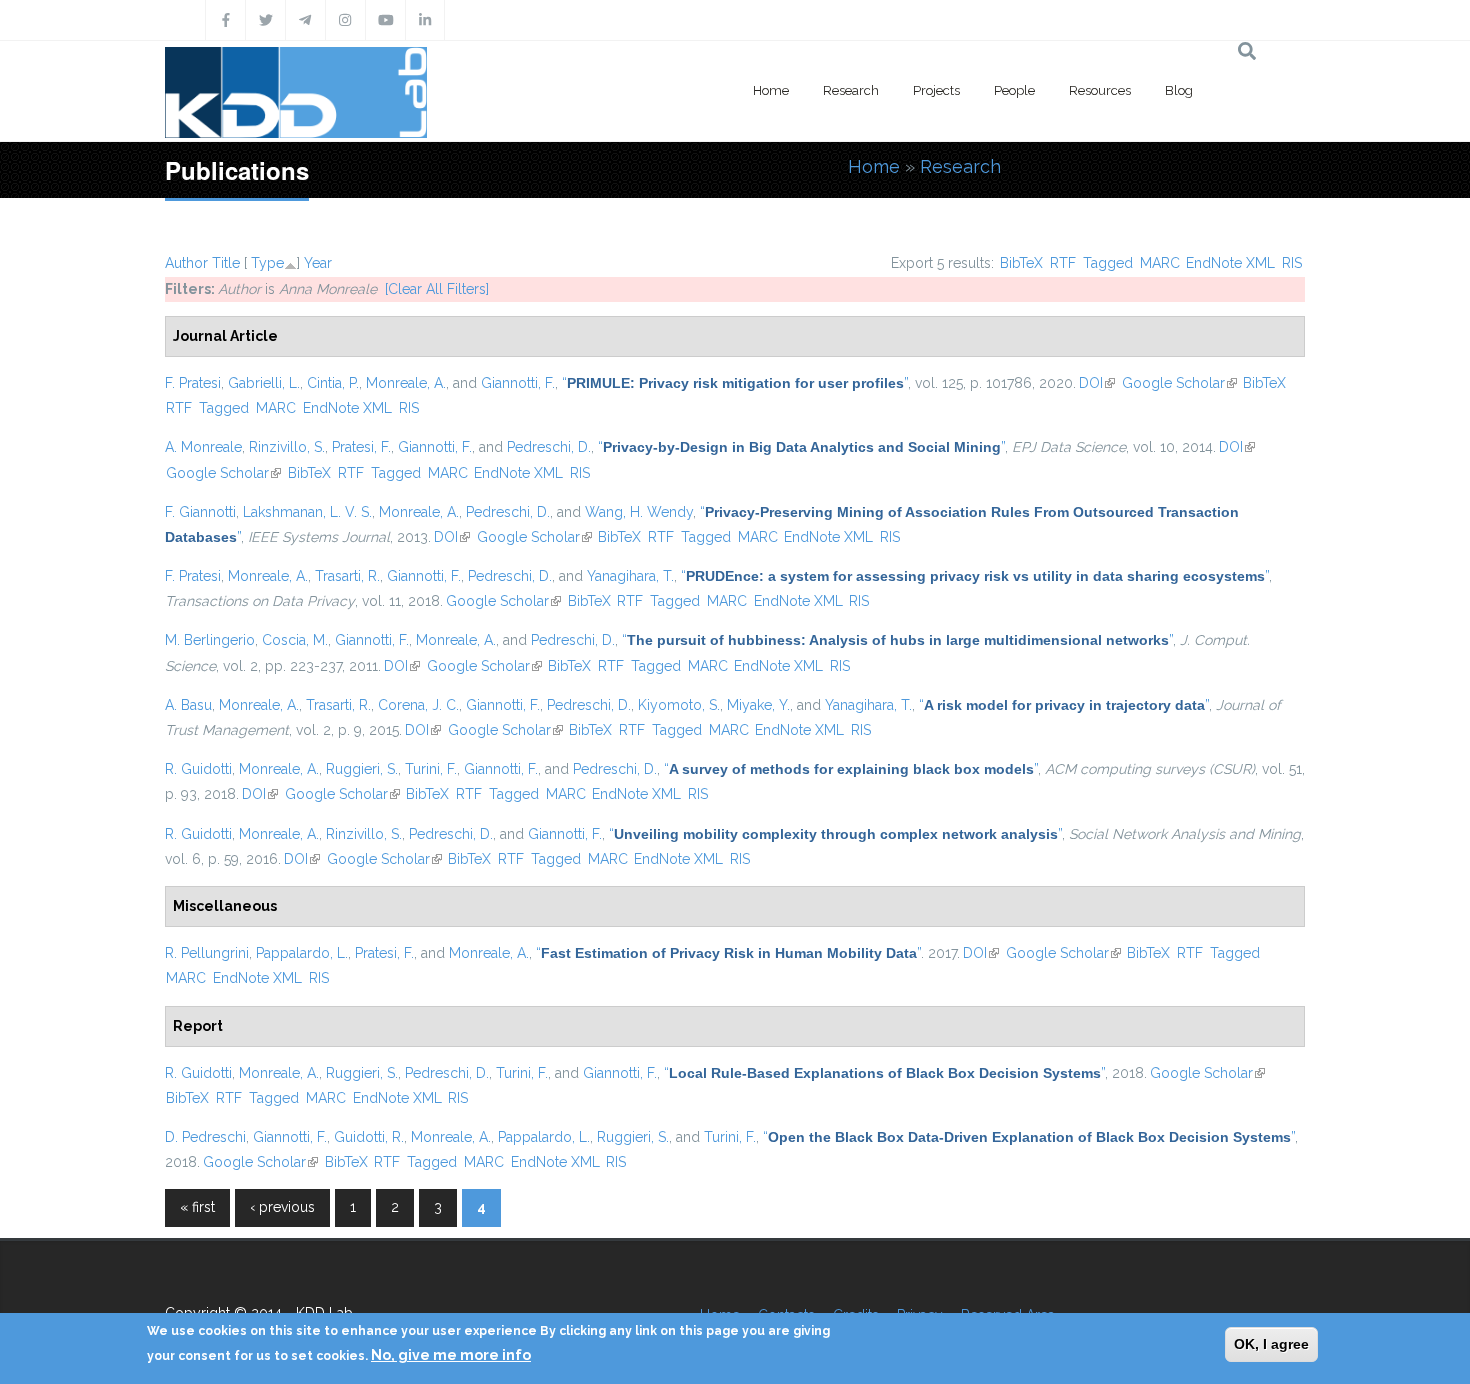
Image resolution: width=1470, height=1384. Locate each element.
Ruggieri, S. (362, 769)
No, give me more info (451, 1355)
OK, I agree (1271, 1344)
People (1014, 90)
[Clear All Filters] (437, 289)
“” (735, 383)
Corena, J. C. (418, 705)
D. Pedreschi (205, 1137)
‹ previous (282, 1207)
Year (318, 263)
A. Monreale (203, 447)
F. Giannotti (200, 512)
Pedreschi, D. (549, 447)
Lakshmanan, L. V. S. (307, 512)
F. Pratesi (193, 383)
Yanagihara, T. (630, 576)
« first (197, 1207)
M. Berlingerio (210, 640)
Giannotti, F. (518, 383)
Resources (1100, 90)
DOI (1097, 383)
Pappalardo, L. (302, 953)
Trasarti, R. (347, 576)
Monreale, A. (406, 383)
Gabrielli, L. (264, 383)
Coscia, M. (295, 640)
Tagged (1108, 263)
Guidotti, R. (369, 1137)
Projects (936, 90)
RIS (1292, 263)
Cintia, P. (333, 383)
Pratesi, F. (361, 447)
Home (771, 90)
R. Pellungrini (207, 953)
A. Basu (188, 705)
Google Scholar (1179, 383)
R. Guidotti (198, 769)
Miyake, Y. (758, 705)
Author (186, 263)
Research (851, 90)
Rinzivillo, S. (287, 447)
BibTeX (1021, 263)
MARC (1160, 263)
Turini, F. (431, 769)
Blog (1179, 90)
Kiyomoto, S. (679, 705)
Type (267, 263)
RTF (1063, 263)
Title (226, 263)
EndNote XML (1230, 263)
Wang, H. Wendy (639, 512)
